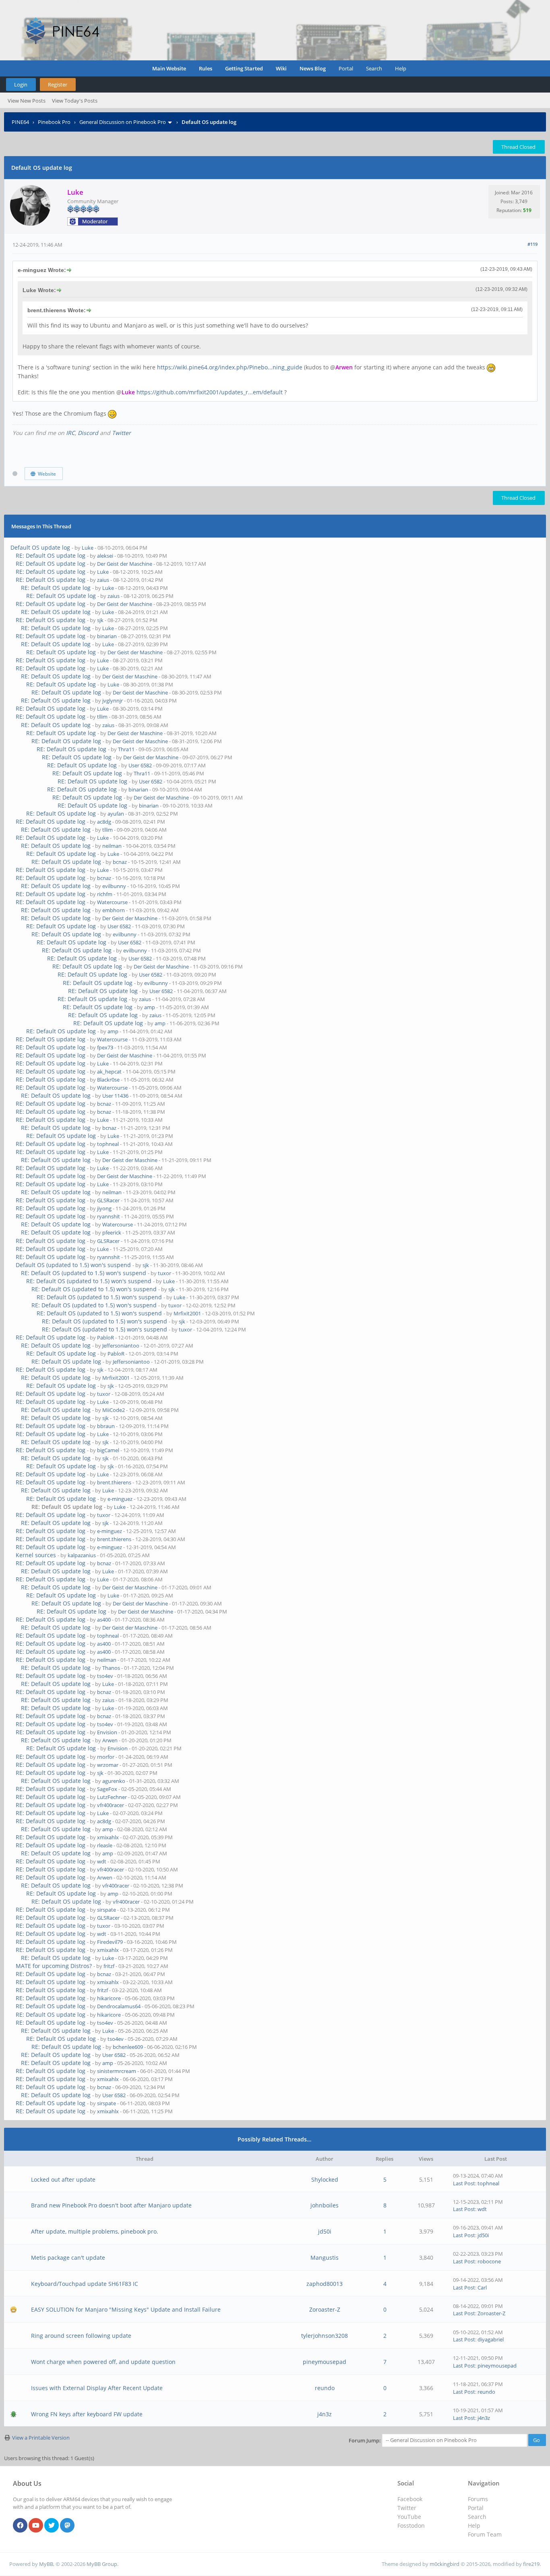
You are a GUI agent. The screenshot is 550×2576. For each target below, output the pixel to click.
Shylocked (325, 2179)
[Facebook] (20, 2526)
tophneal (108, 1144)
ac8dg (104, 822)
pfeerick (112, 1232)
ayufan (116, 814)
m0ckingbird (445, 2564)
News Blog (313, 68)
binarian (107, 636)
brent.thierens (114, 1482)
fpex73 (105, 1047)
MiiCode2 (114, 1410)
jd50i (325, 2231)
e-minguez (120, 1499)
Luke (88, 548)
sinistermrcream (117, 2071)
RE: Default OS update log (51, 555)
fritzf (109, 1966)
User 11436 (115, 1096)
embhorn (114, 910)
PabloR (105, 1337)
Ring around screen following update (81, 2336)
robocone (489, 2261)
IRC (70, 433)
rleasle (105, 1845)
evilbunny (114, 886)
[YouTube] (36, 2526)
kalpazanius (82, 1555)
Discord (88, 433)
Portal (346, 68)
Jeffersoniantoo (121, 1346)
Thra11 (126, 749)
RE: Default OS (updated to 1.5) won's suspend (84, 1273)
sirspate (106, 1910)
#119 (532, 244)
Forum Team (485, 2534)
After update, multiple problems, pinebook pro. (95, 2231)
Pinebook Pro (54, 122)
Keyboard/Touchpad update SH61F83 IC (85, 2284)
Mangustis (325, 2258)
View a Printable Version (41, 2438)
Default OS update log (40, 547)
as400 (104, 1620)
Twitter (121, 433)
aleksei (105, 556)
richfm (105, 894)
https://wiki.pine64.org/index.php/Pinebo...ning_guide (230, 367)
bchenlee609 (128, 2047)
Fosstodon (411, 2526)
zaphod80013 (325, 2284)
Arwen (110, 1740)
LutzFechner (112, 1797)
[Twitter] (52, 2526)
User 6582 (140, 765)
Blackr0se (108, 1080)
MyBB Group (102, 2564)
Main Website (169, 68)
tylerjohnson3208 (325, 2336)
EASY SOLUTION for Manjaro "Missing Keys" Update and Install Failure (126, 2309)
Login (21, 84)
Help (401, 68)
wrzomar (108, 1765)
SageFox (107, 1789)
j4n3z (325, 2414)
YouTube (409, 2517)
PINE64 (20, 122)
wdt (102, 1861)
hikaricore (109, 1998)
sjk (100, 620)
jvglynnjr (113, 701)
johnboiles (325, 2205)
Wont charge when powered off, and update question (103, 2362)
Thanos (111, 1668)
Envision (107, 1732)
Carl (482, 2287)
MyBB (46, 2564)
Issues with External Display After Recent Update (97, 2388)
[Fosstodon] (67, 2526)
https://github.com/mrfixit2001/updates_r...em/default (210, 392)
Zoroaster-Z (325, 2309)
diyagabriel (491, 2339)
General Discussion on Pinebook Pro (123, 122)
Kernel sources (36, 1555)
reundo (325, 2388)
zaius (103, 580)
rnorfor (106, 1757)
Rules (206, 68)
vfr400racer (111, 1805)
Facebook (410, 2499)
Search (374, 68)
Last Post (464, 2183)
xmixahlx (108, 1837)
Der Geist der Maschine (125, 564)
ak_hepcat (109, 1072)
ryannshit (109, 1216)
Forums (478, 2499)
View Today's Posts (75, 101)
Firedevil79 (110, 1942)
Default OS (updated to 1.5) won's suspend (73, 1265)
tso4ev (105, 1676)
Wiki (281, 68)
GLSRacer (108, 1200)
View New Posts (27, 101)
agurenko (114, 1781)
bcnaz (120, 862)
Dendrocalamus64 (119, 2006)
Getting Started (244, 68)
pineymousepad (325, 2362)
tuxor (164, 1273)
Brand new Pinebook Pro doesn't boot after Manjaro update (111, 2205)
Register (58, 84)
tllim (102, 717)
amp (150, 1007)
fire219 (531, 2564)
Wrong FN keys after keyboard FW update (87, 2414)
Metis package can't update (68, 2258)
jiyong (104, 1208)
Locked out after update (63, 2179)
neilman (112, 846)
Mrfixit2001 (187, 1313)
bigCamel (108, 1450)
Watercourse (112, 902)
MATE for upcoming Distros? (54, 1966)
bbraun (106, 1426)
